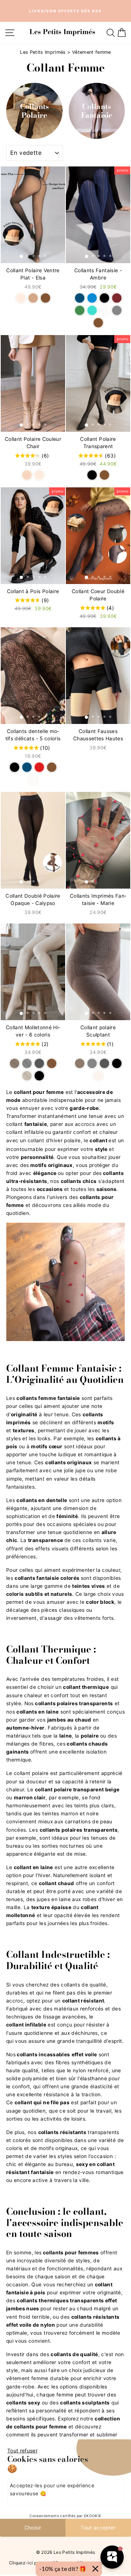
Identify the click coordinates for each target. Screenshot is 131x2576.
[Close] (95, 2569)
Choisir (33, 2528)
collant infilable (25, 1132)
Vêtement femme (92, 52)
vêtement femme (27, 2378)
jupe (80, 1470)
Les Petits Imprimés (43, 52)
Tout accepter (98, 2528)
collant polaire (31, 1773)
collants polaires (56, 1703)
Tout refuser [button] (22, 2451)
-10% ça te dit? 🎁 (63, 2569)
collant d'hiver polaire (54, 1140)
